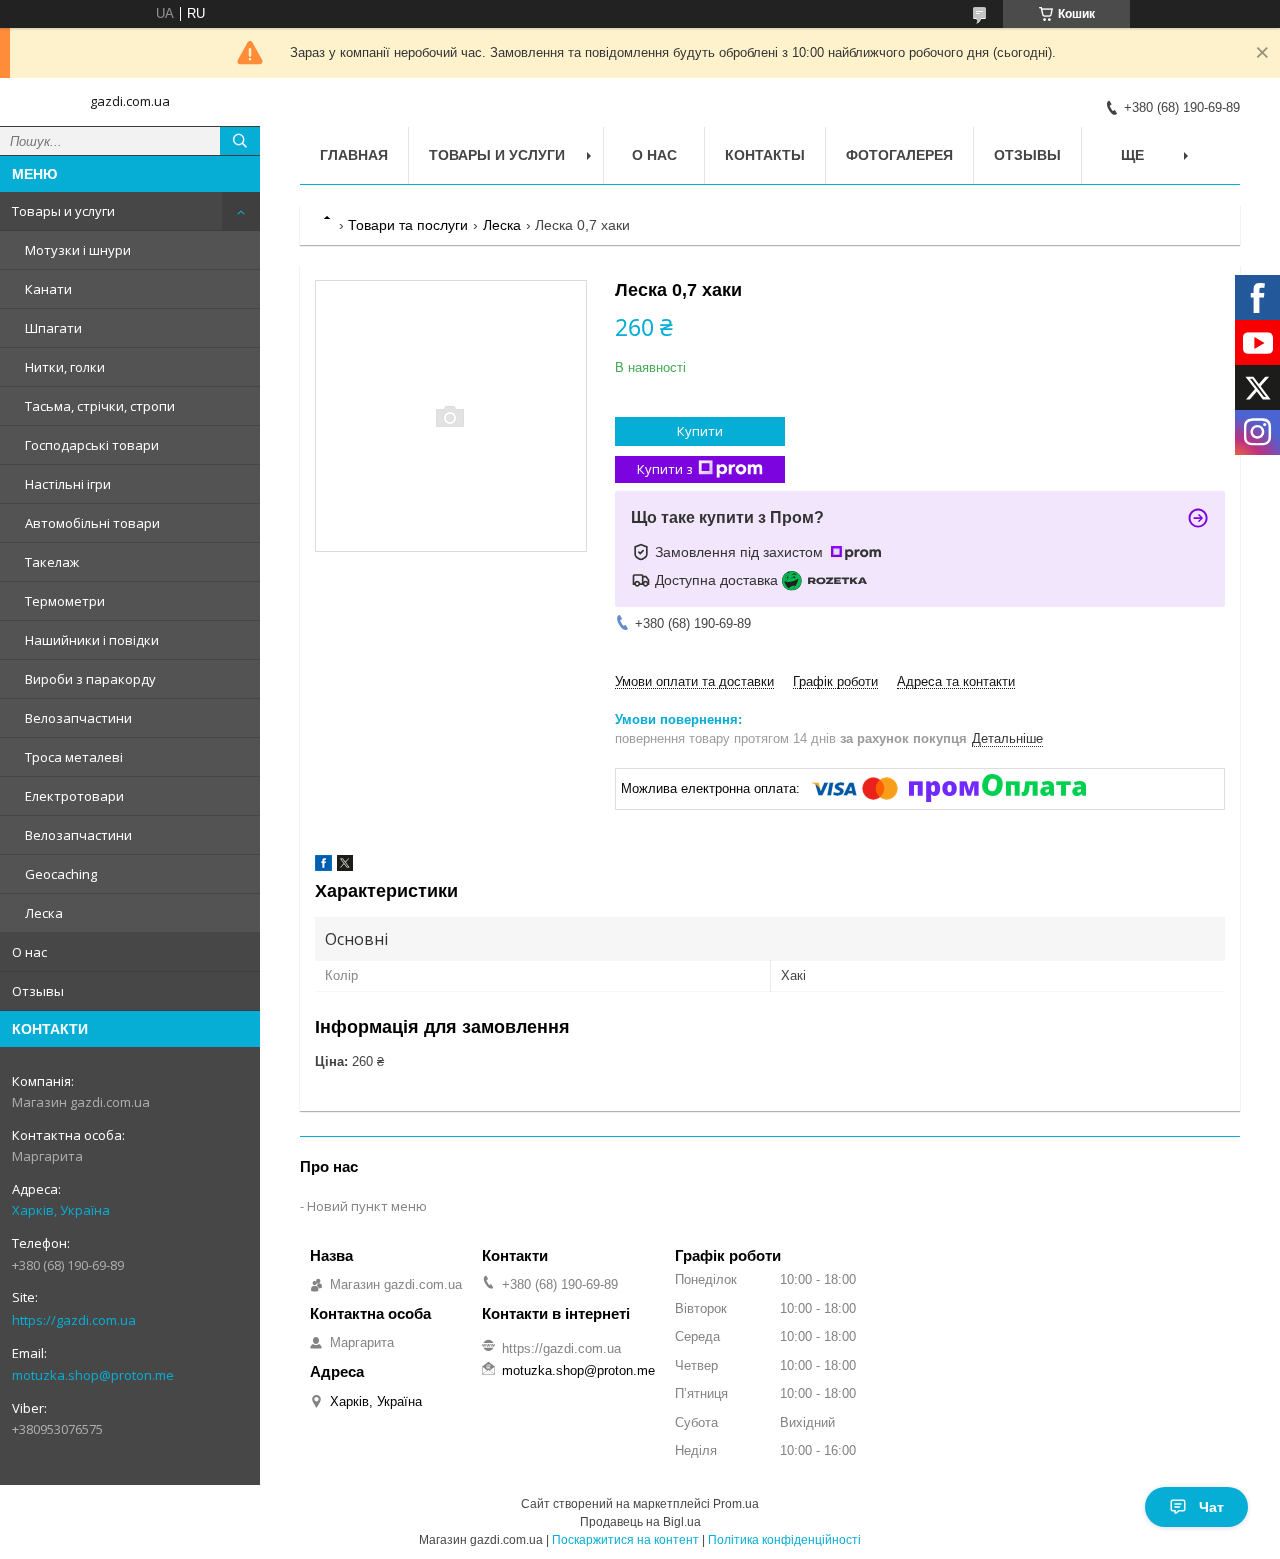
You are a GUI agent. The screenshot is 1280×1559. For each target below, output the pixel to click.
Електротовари (74, 796)
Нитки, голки (65, 367)
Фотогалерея (899, 155)
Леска (44, 913)
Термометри (65, 601)
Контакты (765, 155)
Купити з (665, 469)
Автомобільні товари (92, 523)
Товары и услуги (63, 211)
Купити (700, 431)
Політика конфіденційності (784, 1540)
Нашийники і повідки (92, 640)
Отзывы (38, 991)
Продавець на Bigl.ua (640, 1522)
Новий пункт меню (367, 1206)
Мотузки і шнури (78, 250)
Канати (48, 289)
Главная (354, 155)
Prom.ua (736, 1504)
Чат (1211, 1507)
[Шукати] (240, 141)
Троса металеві (74, 757)
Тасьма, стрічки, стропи (100, 406)
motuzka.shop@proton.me (93, 1375)
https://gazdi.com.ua (74, 1320)
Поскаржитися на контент (625, 1540)
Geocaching (61, 874)
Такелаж (52, 562)
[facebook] (323, 866)
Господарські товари (92, 445)
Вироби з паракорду (90, 679)
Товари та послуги (408, 225)
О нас (29, 952)
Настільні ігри (68, 484)
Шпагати (53, 328)
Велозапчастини (78, 718)
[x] (345, 866)
